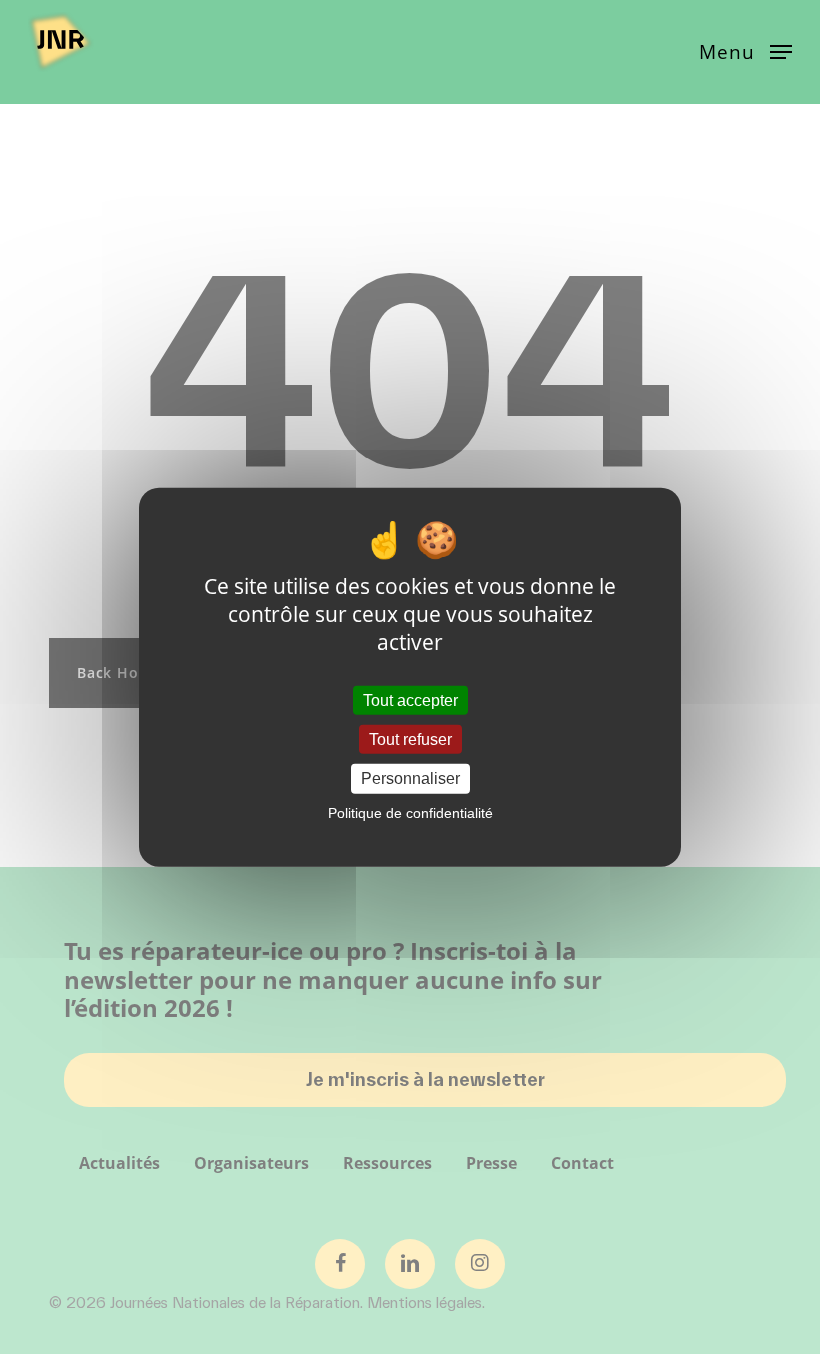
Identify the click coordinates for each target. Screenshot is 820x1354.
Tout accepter (410, 700)
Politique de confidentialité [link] (410, 812)
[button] (745, 50)
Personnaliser (410, 778)
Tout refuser (410, 739)
